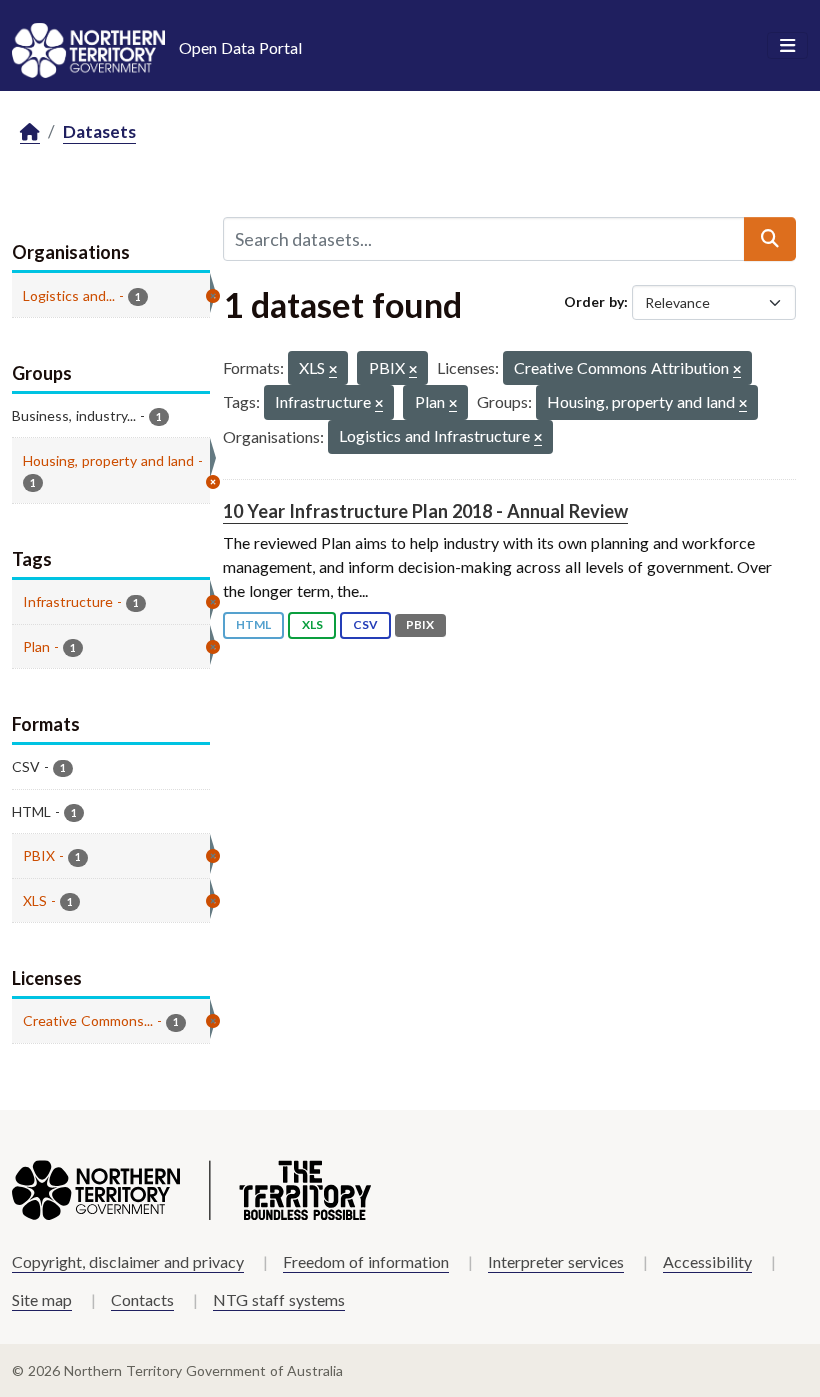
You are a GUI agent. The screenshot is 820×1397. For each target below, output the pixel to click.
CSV (365, 624)
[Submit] (770, 239)
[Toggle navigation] (787, 46)
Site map (42, 1299)
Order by (594, 301)
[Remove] (333, 370)
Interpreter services (556, 1261)
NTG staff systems (279, 1299)
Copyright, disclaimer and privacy (128, 1261)
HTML (253, 624)
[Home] (30, 132)
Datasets (99, 131)
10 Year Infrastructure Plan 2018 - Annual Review (425, 511)
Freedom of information (366, 1261)
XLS (312, 624)
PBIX (420, 624)
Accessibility (707, 1261)
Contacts (142, 1299)
